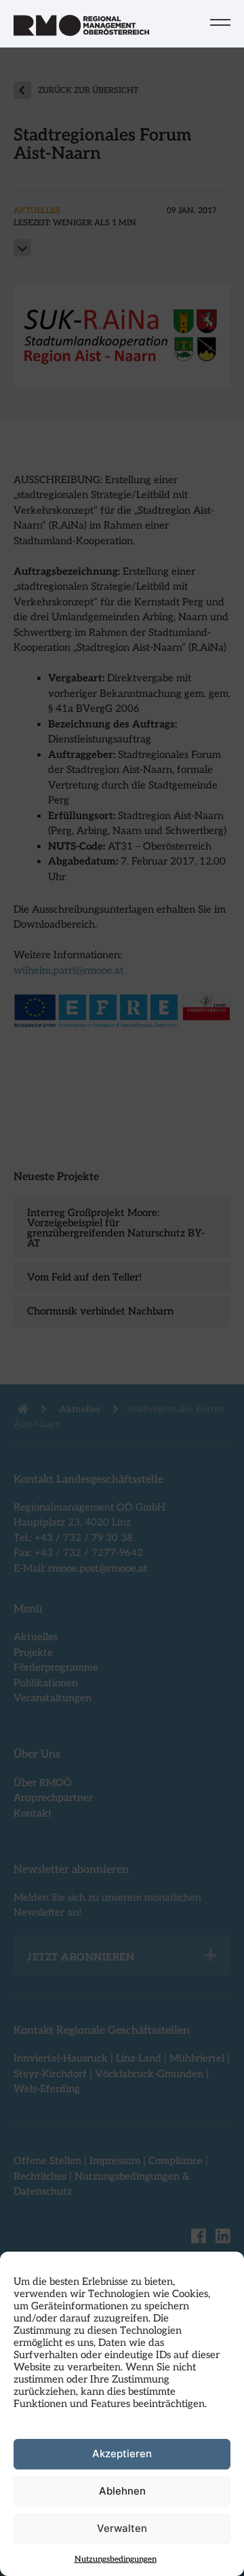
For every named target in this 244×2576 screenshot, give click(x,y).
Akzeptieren (122, 2454)
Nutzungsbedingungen (116, 2559)
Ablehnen (122, 2491)
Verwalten (122, 2528)
